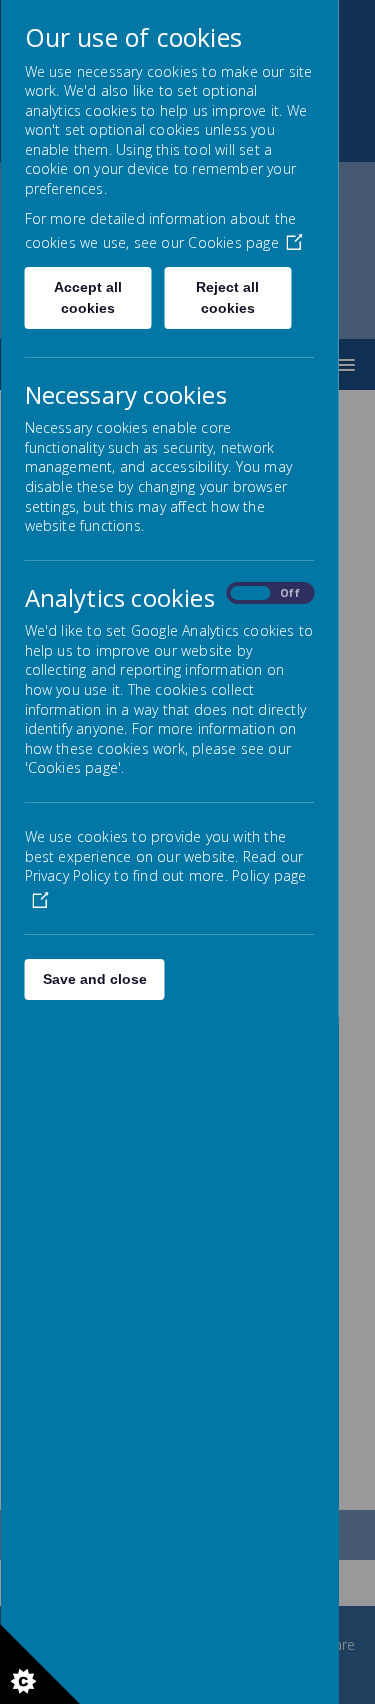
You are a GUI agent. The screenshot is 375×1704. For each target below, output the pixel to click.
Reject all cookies (227, 297)
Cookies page (233, 242)
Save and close (94, 979)
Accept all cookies (88, 297)
